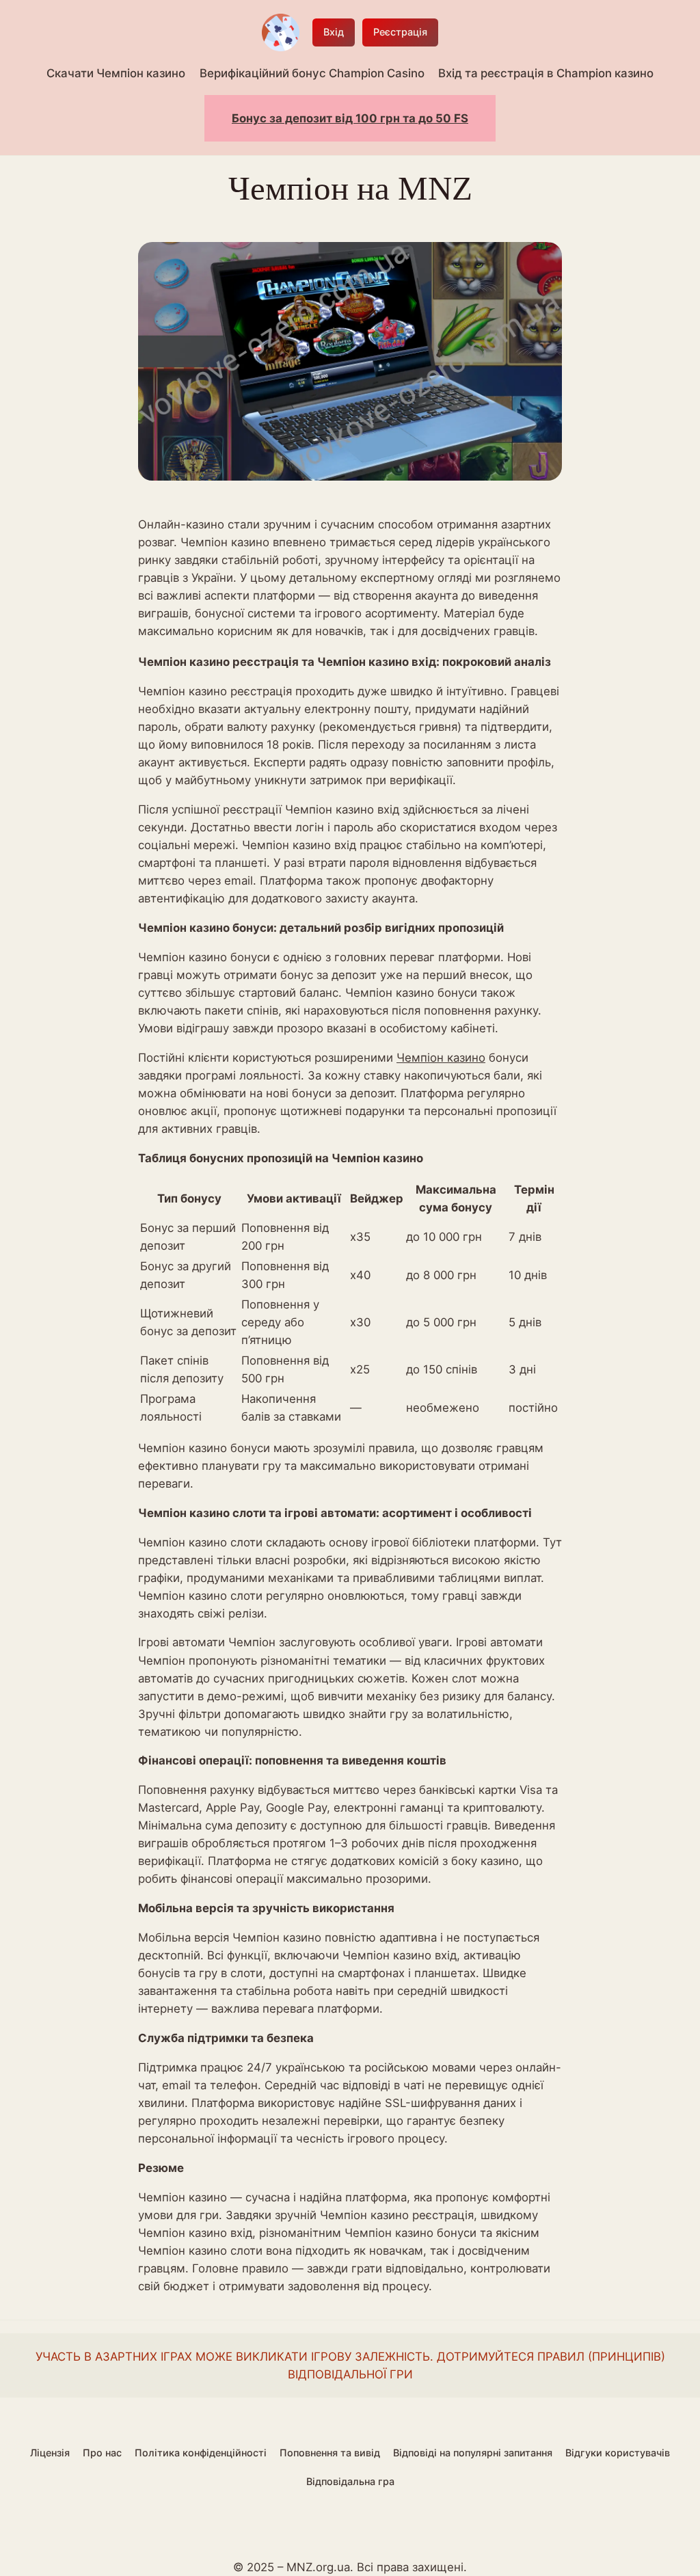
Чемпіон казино (441, 1058)
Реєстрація (400, 32)
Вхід (334, 32)
